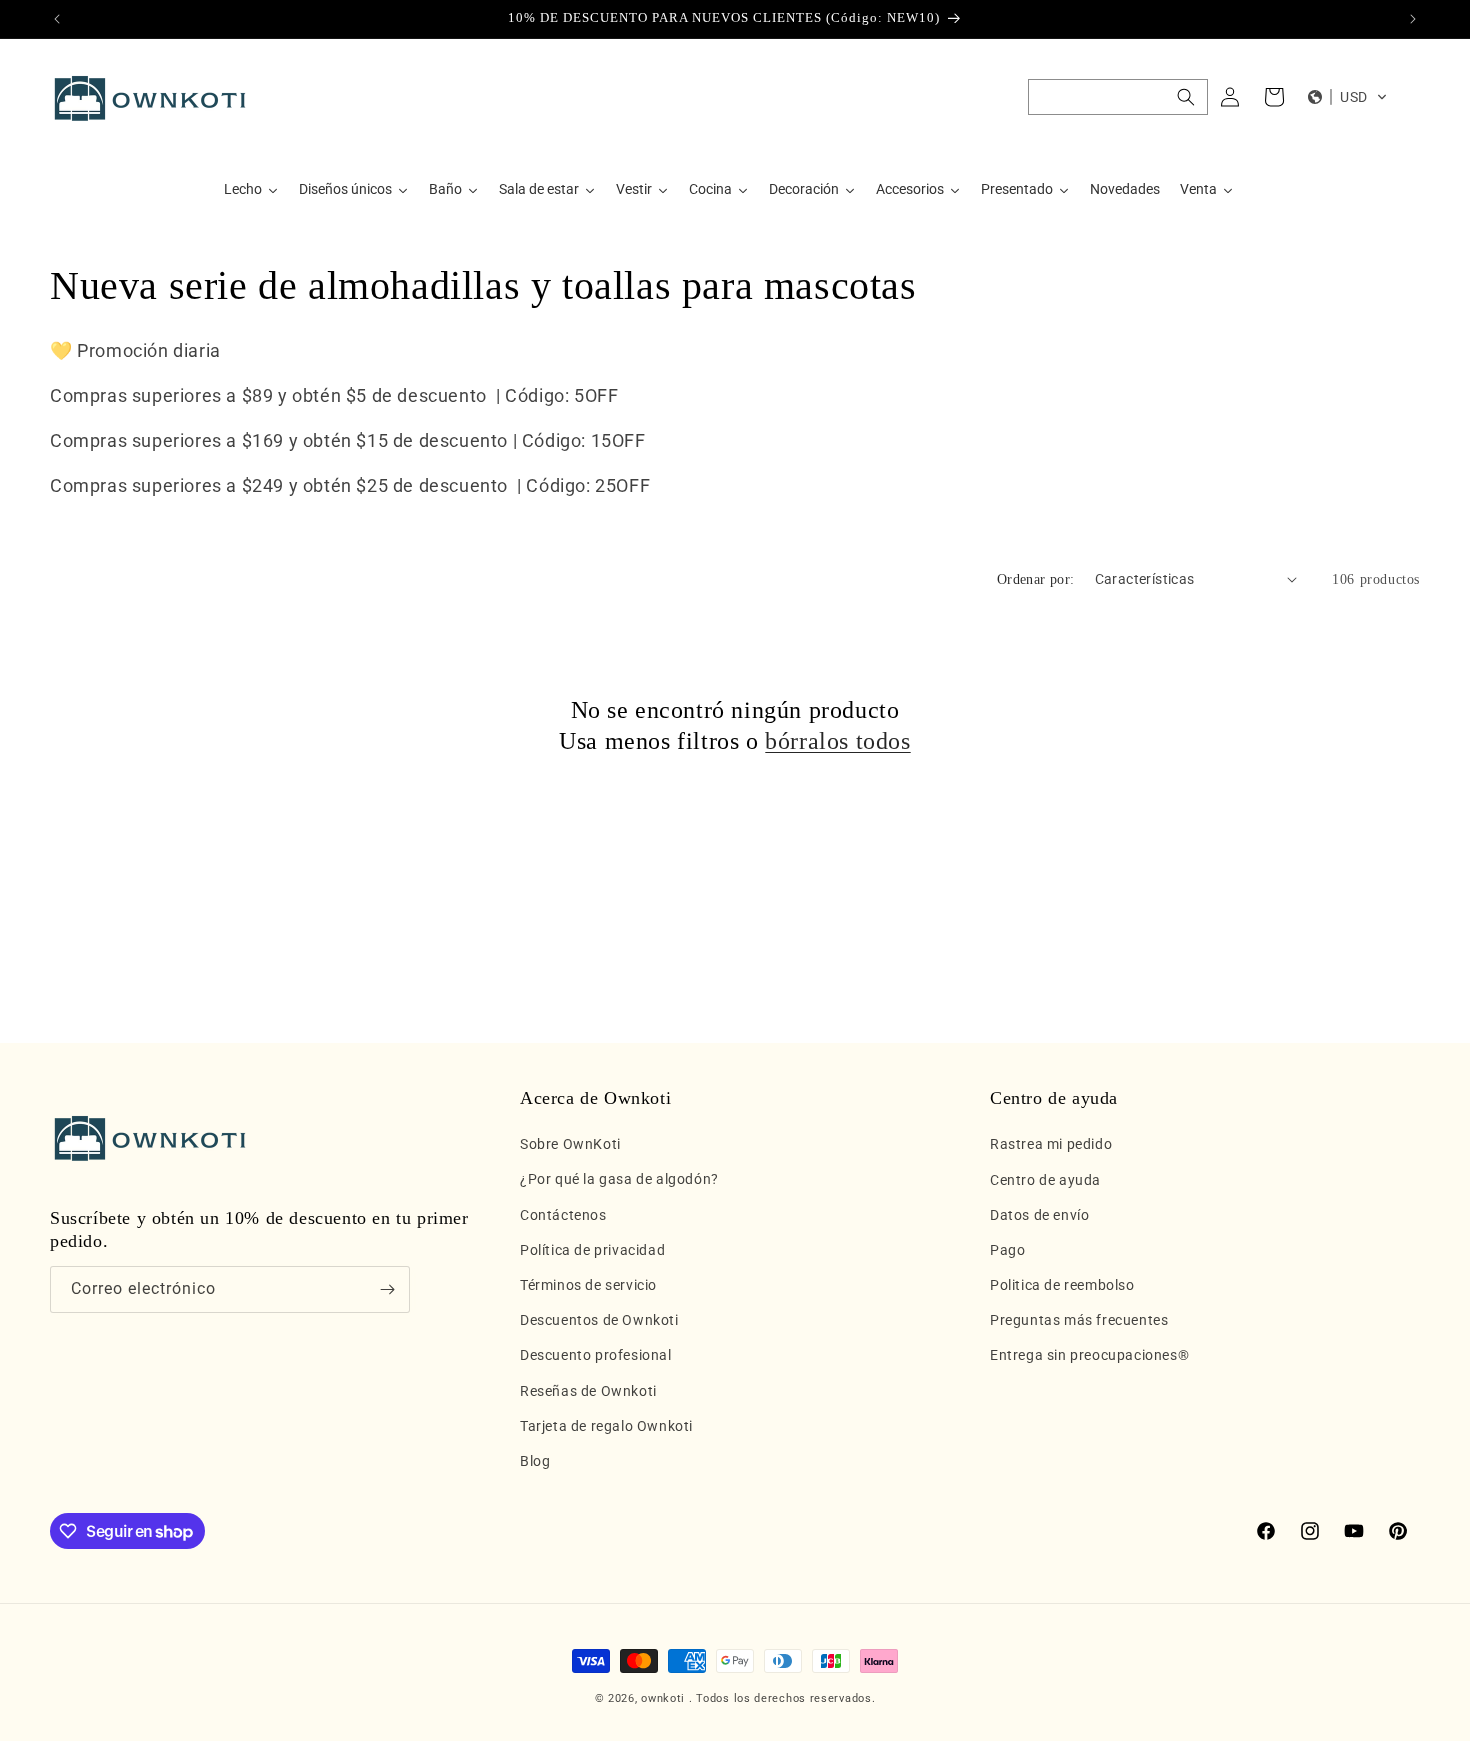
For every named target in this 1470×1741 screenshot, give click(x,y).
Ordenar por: (1036, 579)
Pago (1007, 1250)
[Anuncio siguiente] (1413, 19)
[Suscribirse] (387, 1289)
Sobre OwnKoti (570, 1144)
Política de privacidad (592, 1250)
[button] (1118, 97)
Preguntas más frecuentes (1079, 1320)
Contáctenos (563, 1215)
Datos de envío (1039, 1215)
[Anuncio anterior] (57, 19)
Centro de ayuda (1045, 1180)
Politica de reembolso (1062, 1285)
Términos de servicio (588, 1285)
